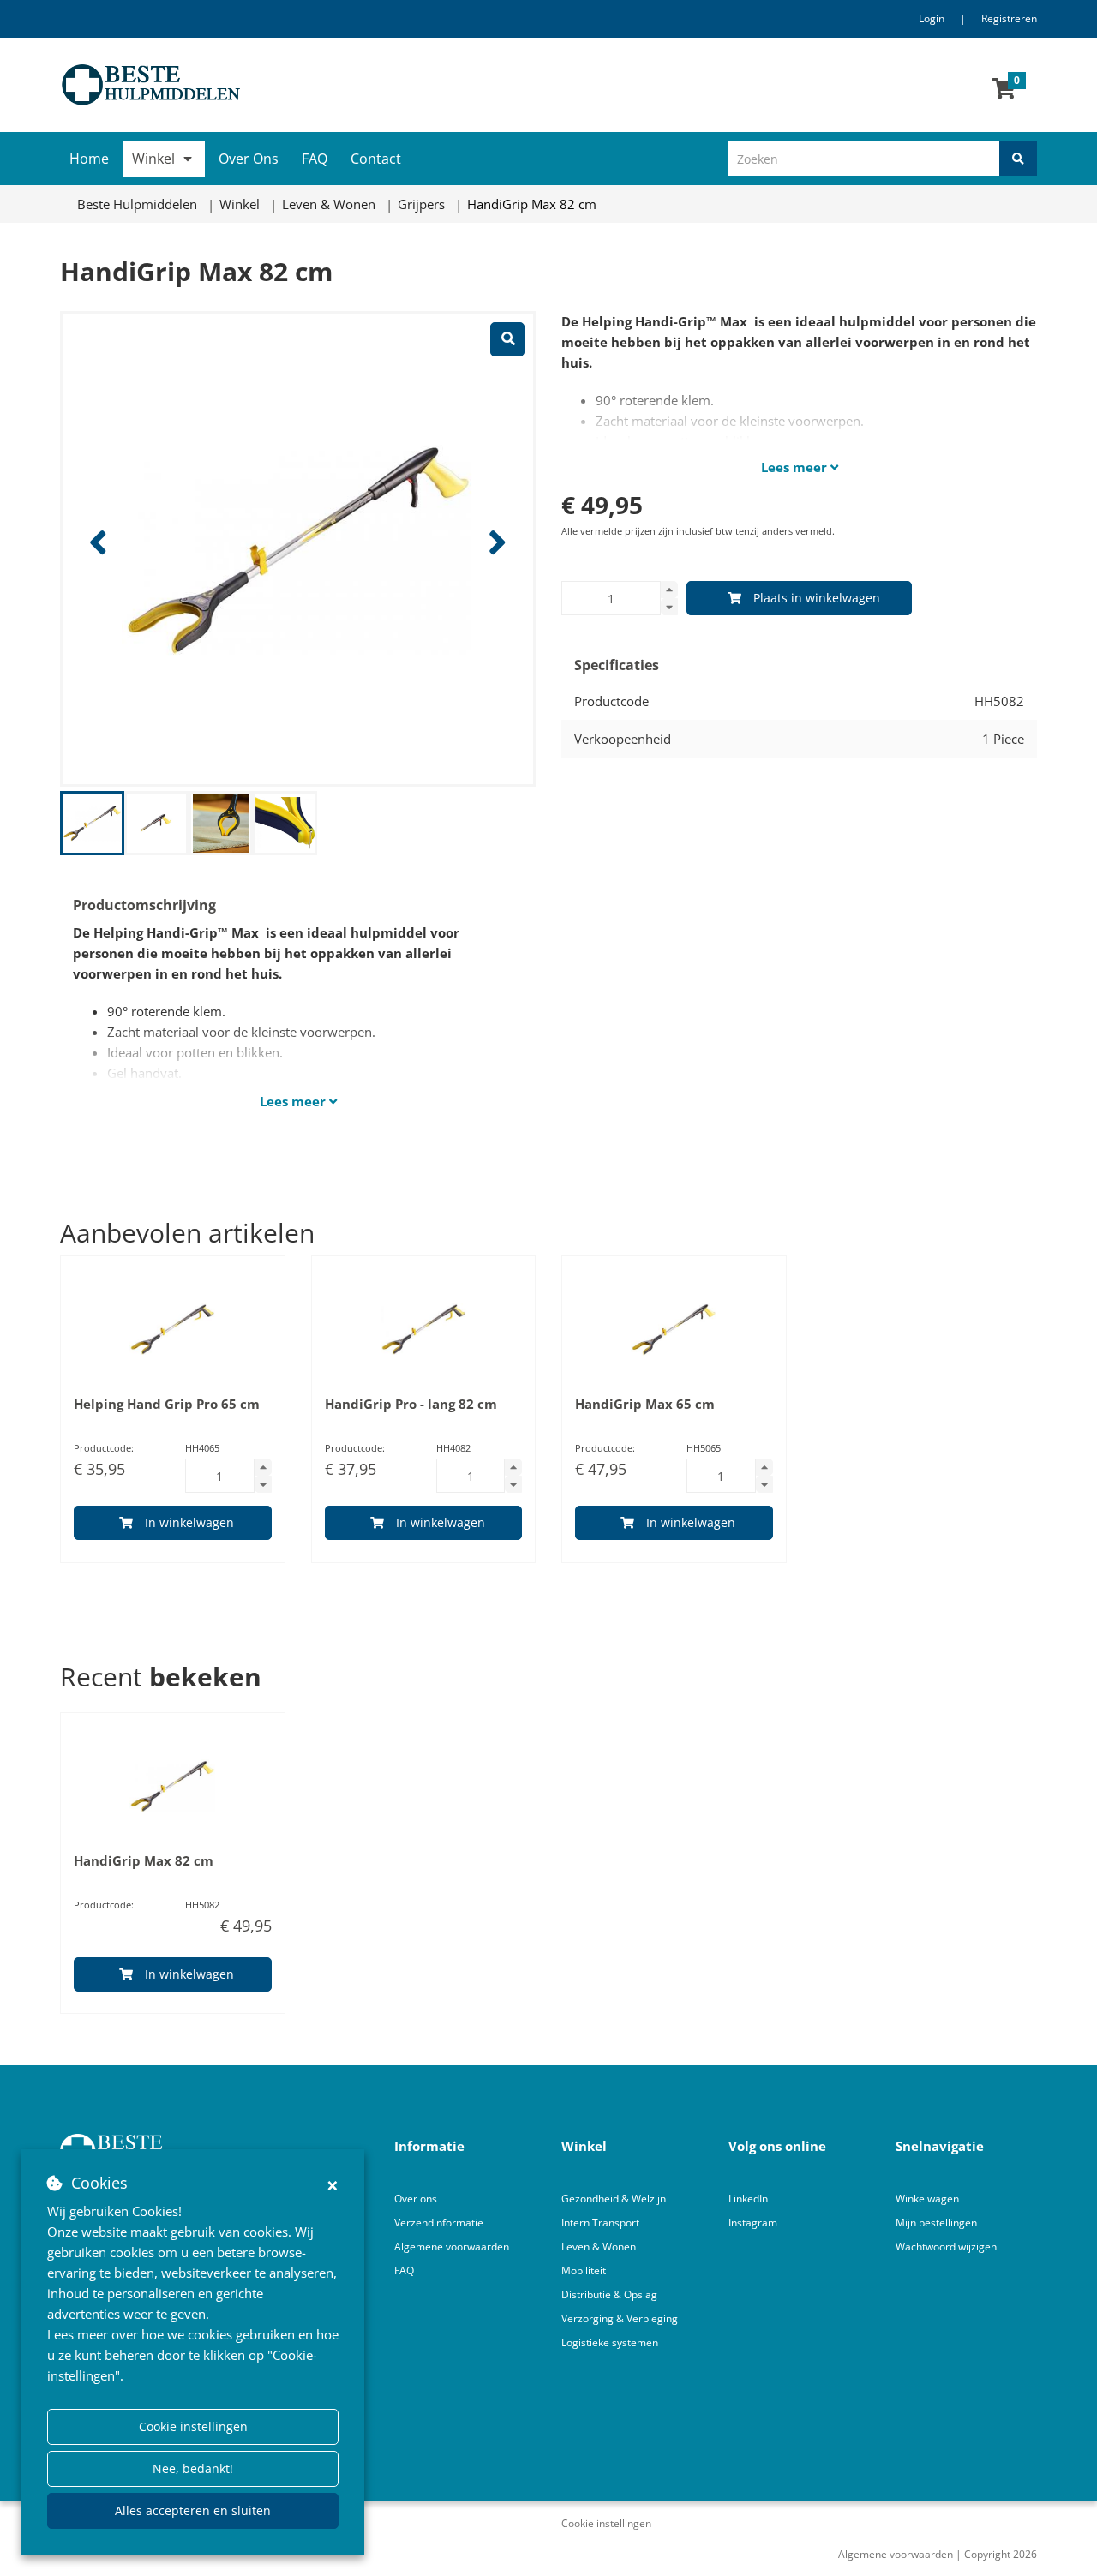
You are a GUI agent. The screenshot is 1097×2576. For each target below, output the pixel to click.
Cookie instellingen (193, 2426)
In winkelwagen (189, 1522)
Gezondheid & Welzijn (614, 2199)
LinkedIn (748, 2199)
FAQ (315, 159)
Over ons (416, 2199)
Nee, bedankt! (193, 2468)
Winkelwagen (927, 2199)
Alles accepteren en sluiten (193, 2510)
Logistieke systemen (610, 2342)
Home (89, 159)
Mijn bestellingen (936, 2223)
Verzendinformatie (439, 2223)
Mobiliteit (584, 2270)
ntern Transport (602, 2223)
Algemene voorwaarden (452, 2247)
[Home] (298, 85)
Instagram (754, 2223)
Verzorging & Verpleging (620, 2318)
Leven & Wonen (599, 2247)
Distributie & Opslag (609, 2294)
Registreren (1009, 18)
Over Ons (249, 159)
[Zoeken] (1018, 159)
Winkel (153, 159)
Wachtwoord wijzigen (946, 2247)
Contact (376, 159)
